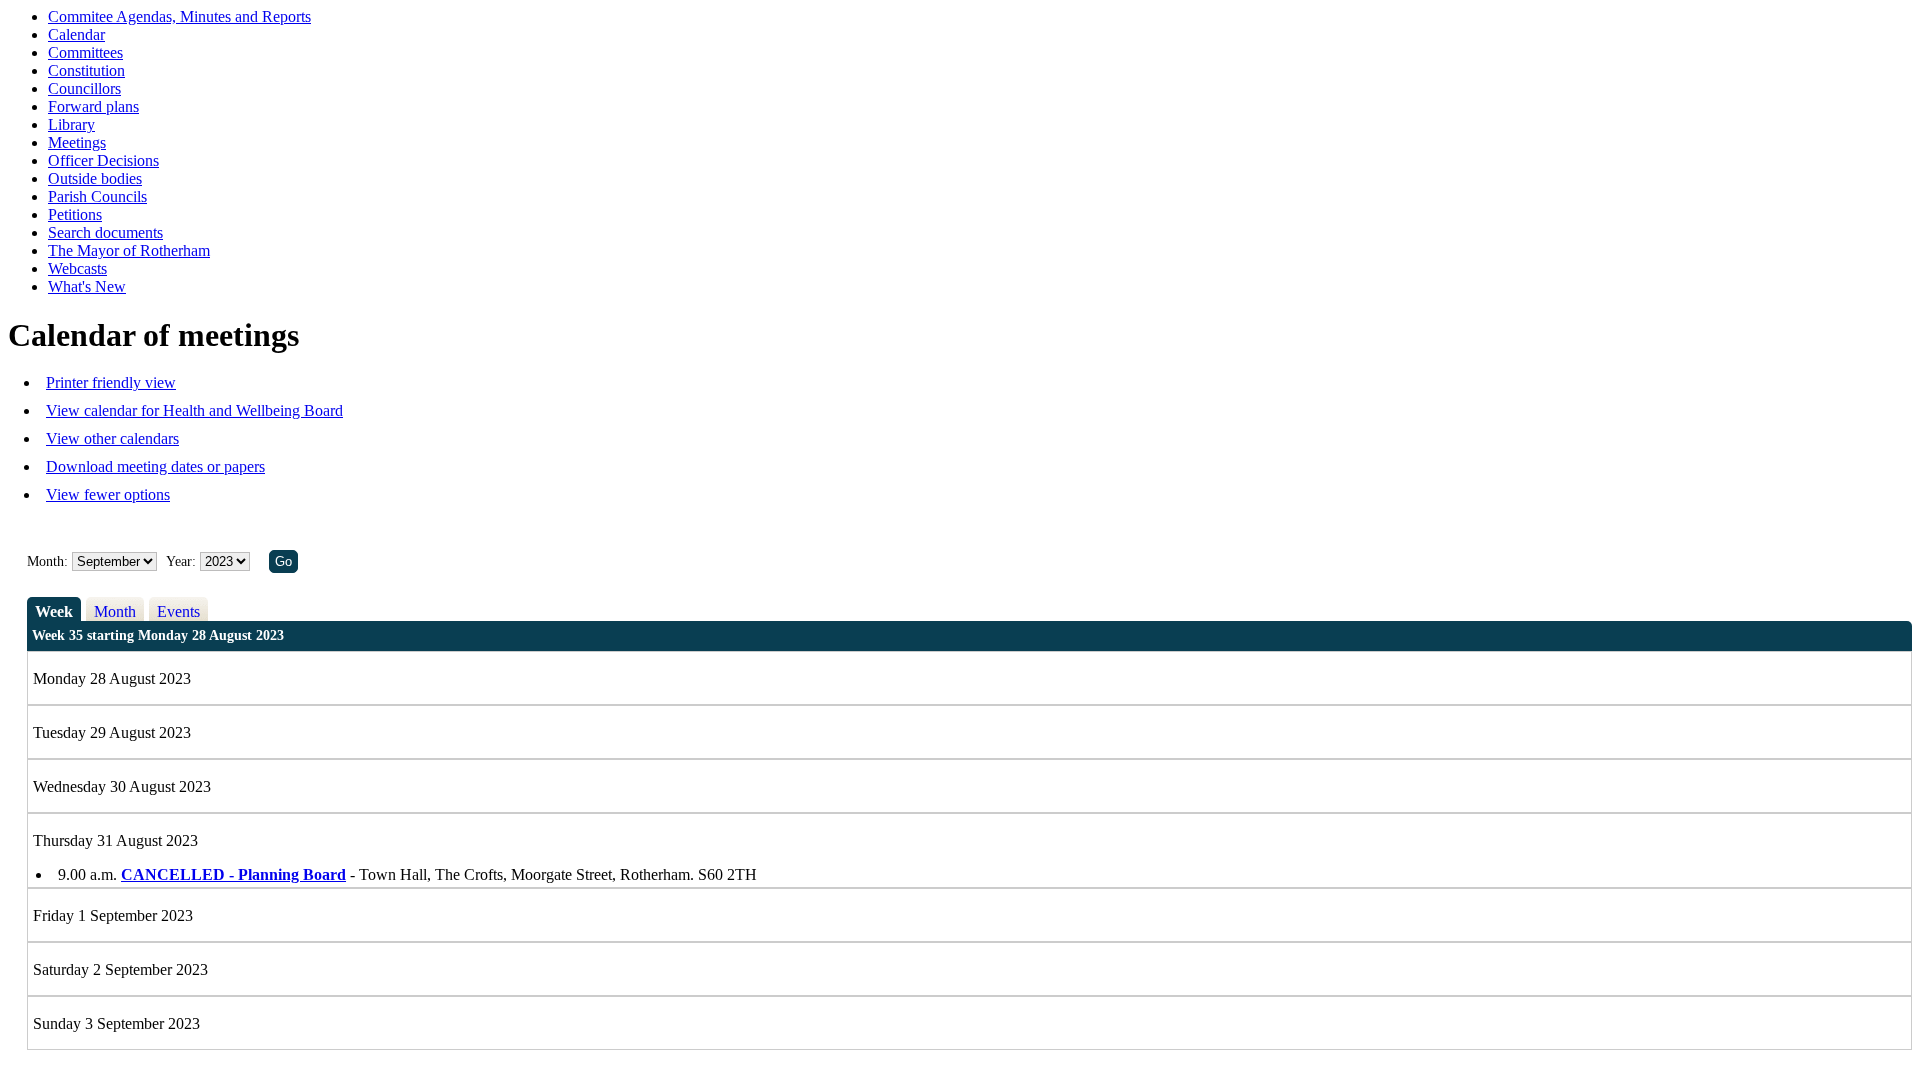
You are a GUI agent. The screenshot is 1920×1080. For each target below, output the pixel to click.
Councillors (84, 88)
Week (54, 611)
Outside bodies (95, 178)
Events (178, 611)
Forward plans (93, 106)
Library (71, 124)
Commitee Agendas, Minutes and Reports (179, 16)
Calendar (76, 34)
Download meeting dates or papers (155, 466)
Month (115, 611)
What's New (87, 286)
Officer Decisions (103, 160)
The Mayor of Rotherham (129, 250)
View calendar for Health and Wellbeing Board (194, 410)
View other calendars (112, 438)
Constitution (86, 70)
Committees (85, 52)
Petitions (75, 214)
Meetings (77, 142)
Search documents (105, 232)
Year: (183, 561)
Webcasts (77, 268)
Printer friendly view (111, 382)
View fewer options (108, 494)
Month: (47, 561)
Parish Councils (97, 196)
